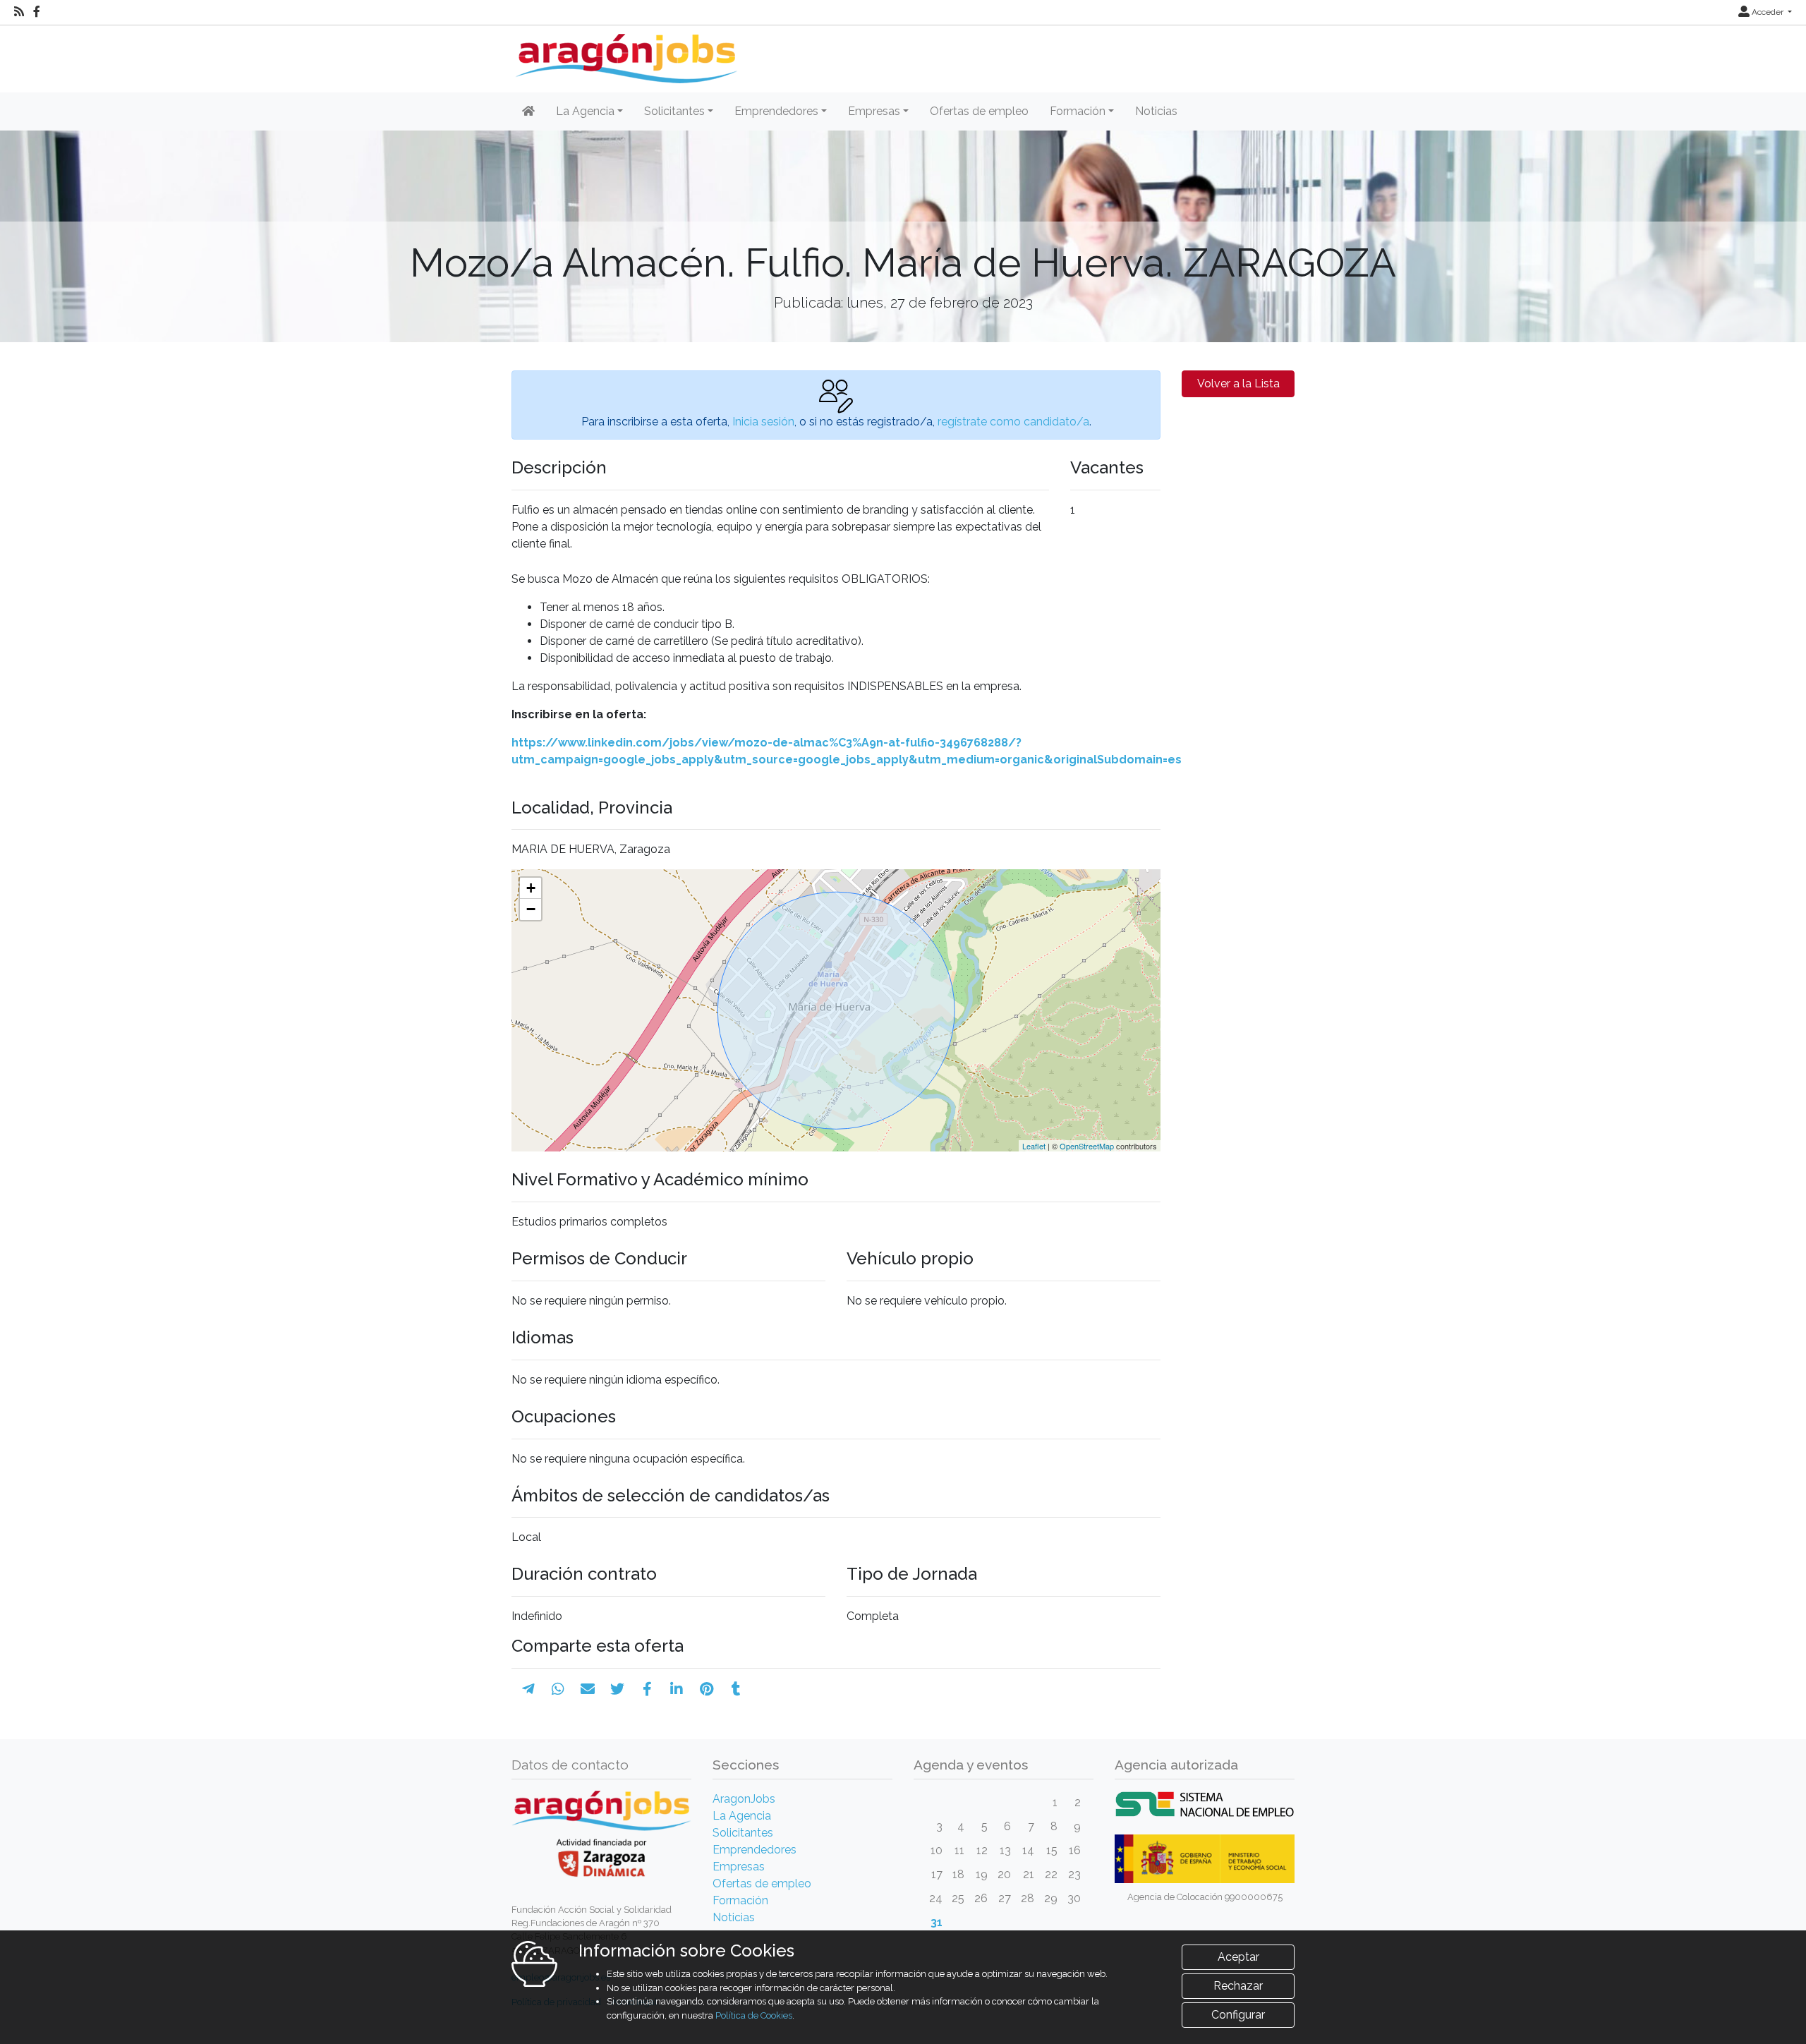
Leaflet (1034, 1146)
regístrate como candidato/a (1013, 422)
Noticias (1156, 111)
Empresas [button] (874, 111)
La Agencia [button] (585, 111)
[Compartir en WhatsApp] (558, 1689)
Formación (740, 1900)
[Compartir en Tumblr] (736, 1689)
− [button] (531, 909)
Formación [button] (1078, 111)
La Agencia (742, 1816)
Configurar (1238, 2015)
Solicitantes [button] (674, 111)
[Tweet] (617, 1689)
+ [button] (531, 888)
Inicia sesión (763, 422)
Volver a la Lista (1238, 383)
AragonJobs (744, 1799)
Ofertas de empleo (979, 111)
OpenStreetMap (1087, 1146)
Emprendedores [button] (776, 111)
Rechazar (1238, 1986)
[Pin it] (707, 1689)
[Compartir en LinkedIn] (677, 1689)
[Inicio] (625, 53)
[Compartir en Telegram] (528, 1689)
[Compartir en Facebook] (647, 1689)
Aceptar (1238, 1957)
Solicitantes (743, 1833)
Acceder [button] (1768, 12)
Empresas (739, 1867)
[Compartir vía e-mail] (588, 1689)
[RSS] (19, 12)
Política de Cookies (754, 2015)
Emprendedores (754, 1850)
